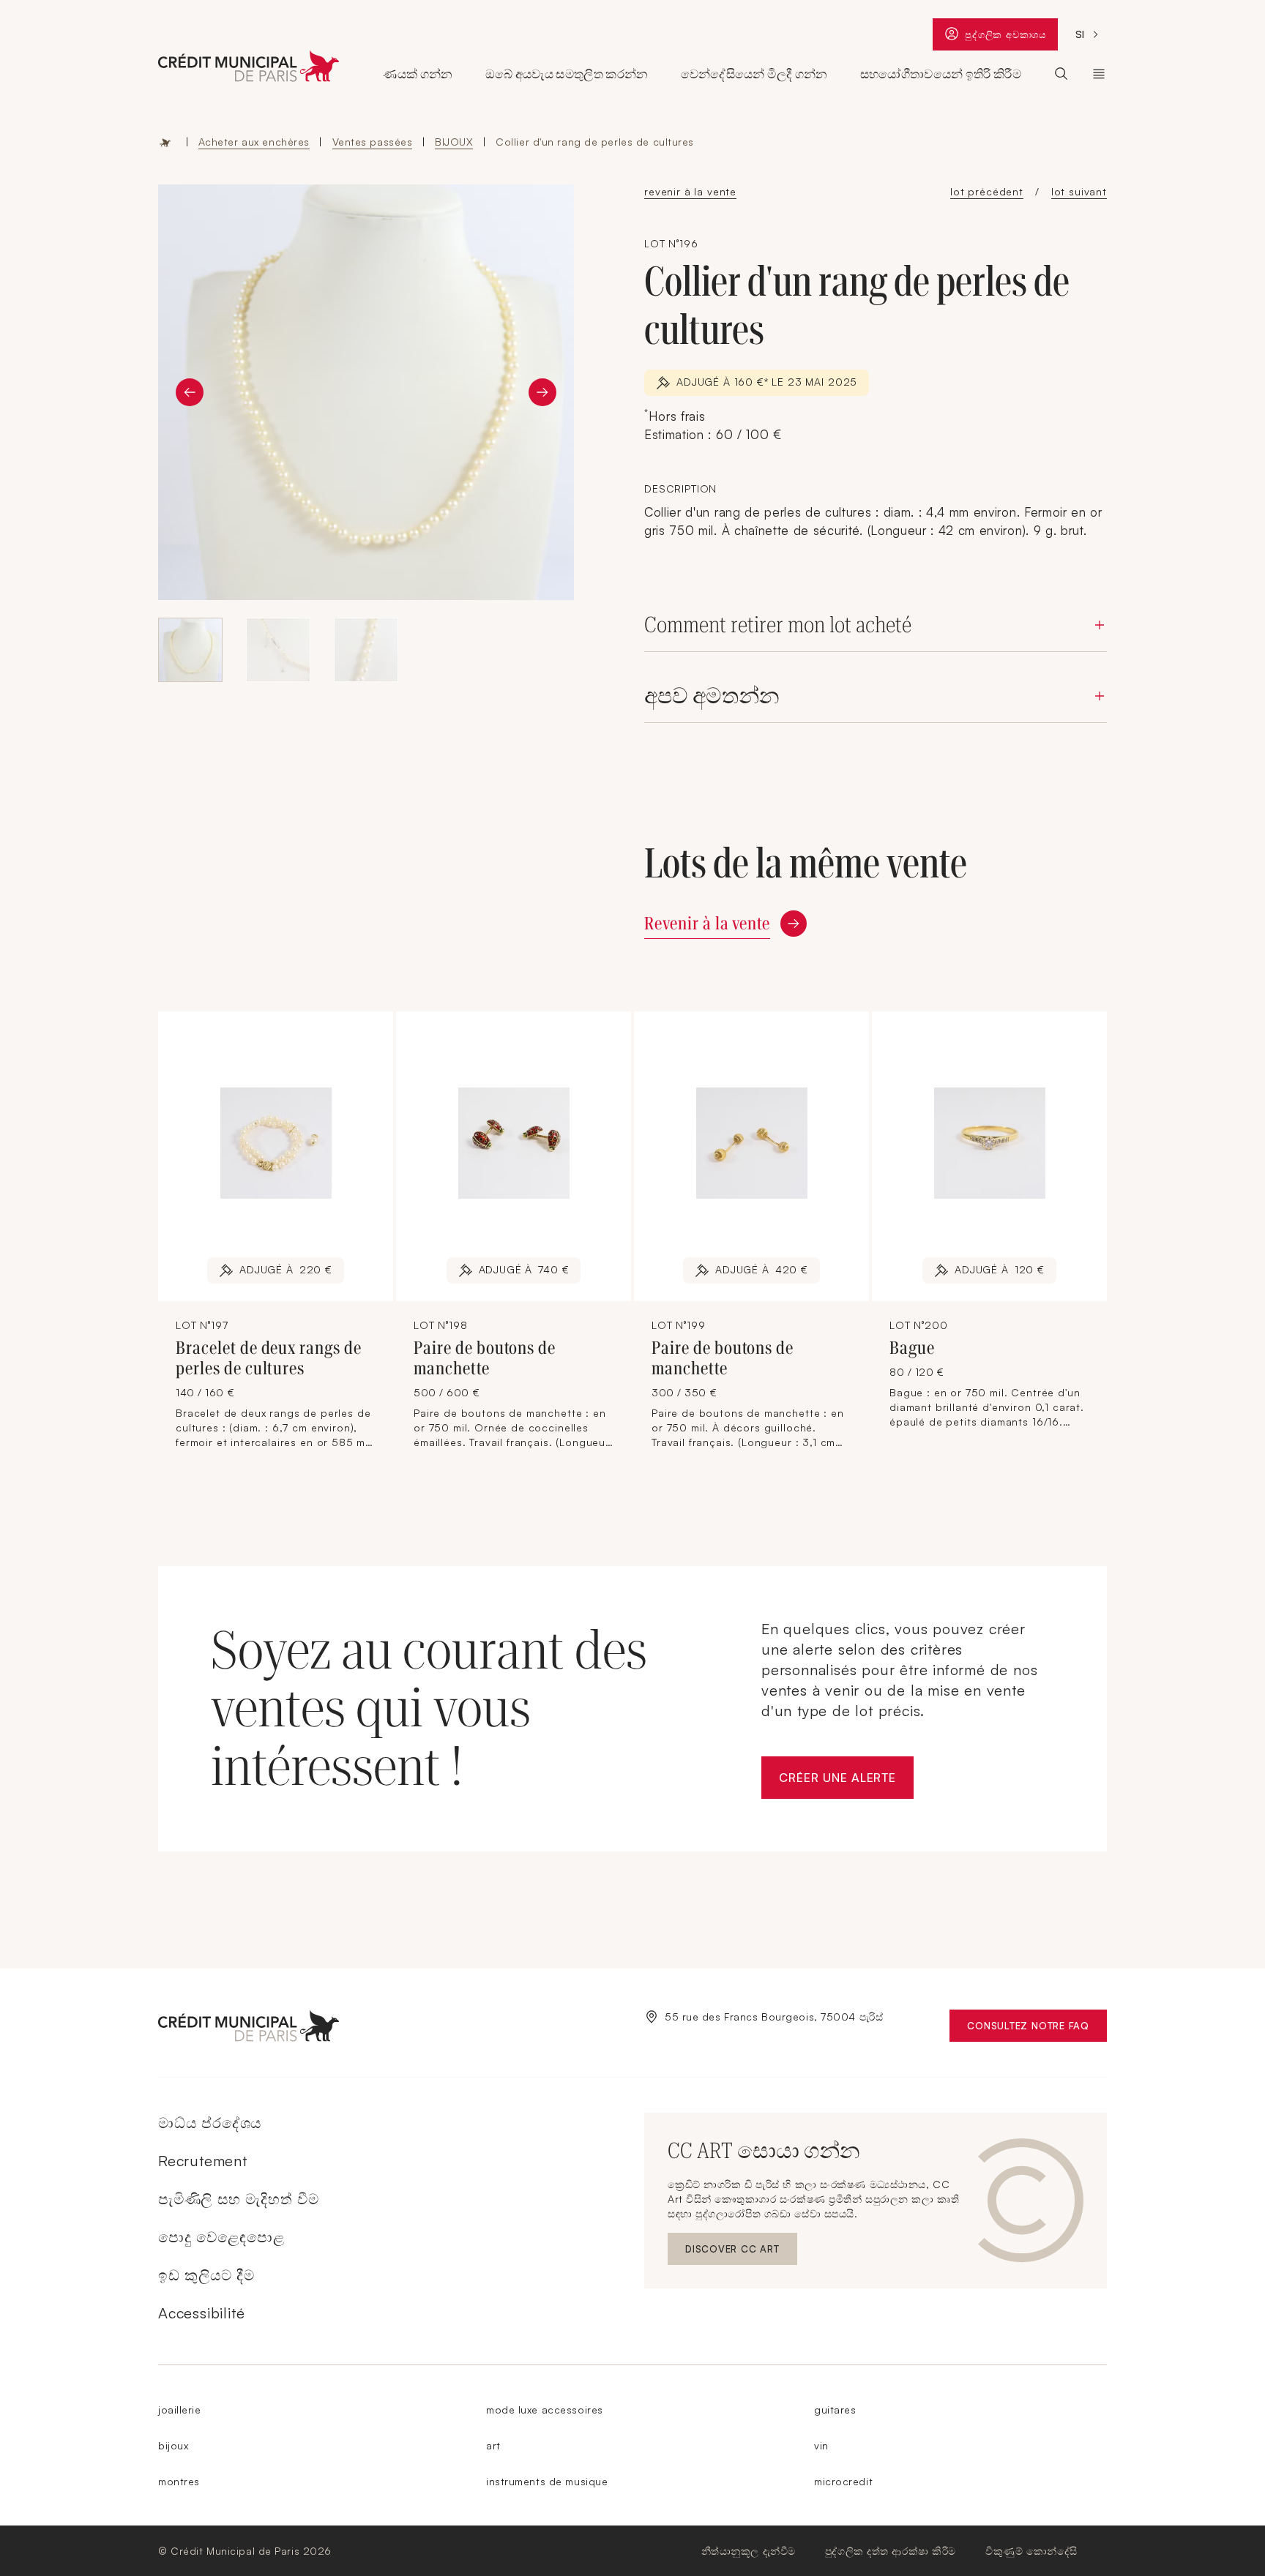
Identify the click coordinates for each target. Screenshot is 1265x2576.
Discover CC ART (734, 2252)
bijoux (173, 2445)
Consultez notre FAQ (1037, 2029)
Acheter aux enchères (254, 142)
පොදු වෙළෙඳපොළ (221, 2237)
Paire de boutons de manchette (485, 1358)
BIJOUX (454, 142)
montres (179, 2481)
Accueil (165, 142)
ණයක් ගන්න (418, 74)
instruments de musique (547, 2481)
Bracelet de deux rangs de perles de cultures (269, 1358)
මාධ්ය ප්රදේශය (210, 2123)
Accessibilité (201, 2313)
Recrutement (203, 2161)
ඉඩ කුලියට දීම (206, 2275)
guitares (835, 2410)
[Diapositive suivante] (542, 392)
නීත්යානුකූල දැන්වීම (749, 2551)
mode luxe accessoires (545, 2410)
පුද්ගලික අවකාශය (1005, 38)
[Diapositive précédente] (190, 392)
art (493, 2445)
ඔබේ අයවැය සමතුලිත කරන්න (567, 74)
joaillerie (180, 2410)
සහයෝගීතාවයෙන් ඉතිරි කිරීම (941, 74)
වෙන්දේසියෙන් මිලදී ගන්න (754, 74)
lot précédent (987, 191)
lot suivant (1079, 191)
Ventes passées (373, 142)
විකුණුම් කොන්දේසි (1031, 2551)
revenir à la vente (690, 191)
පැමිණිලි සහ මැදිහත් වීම (239, 2199)
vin (821, 2445)
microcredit (843, 2481)
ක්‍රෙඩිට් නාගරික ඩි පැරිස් (1099, 74)
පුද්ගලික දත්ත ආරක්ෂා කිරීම (891, 2551)
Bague (912, 1348)
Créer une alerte (846, 1782)
